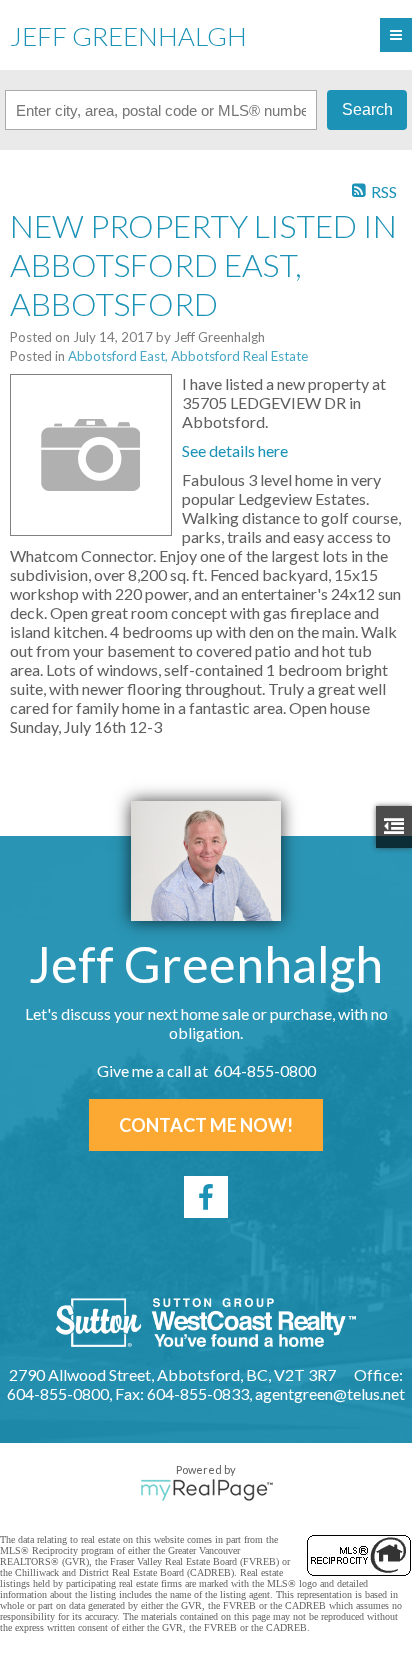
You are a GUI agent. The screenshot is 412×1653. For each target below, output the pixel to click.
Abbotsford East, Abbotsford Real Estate (188, 356)
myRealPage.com (206, 1490)
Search (367, 109)
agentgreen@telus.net (330, 1393)
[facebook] (206, 1197)
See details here (235, 450)
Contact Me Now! (206, 1125)
